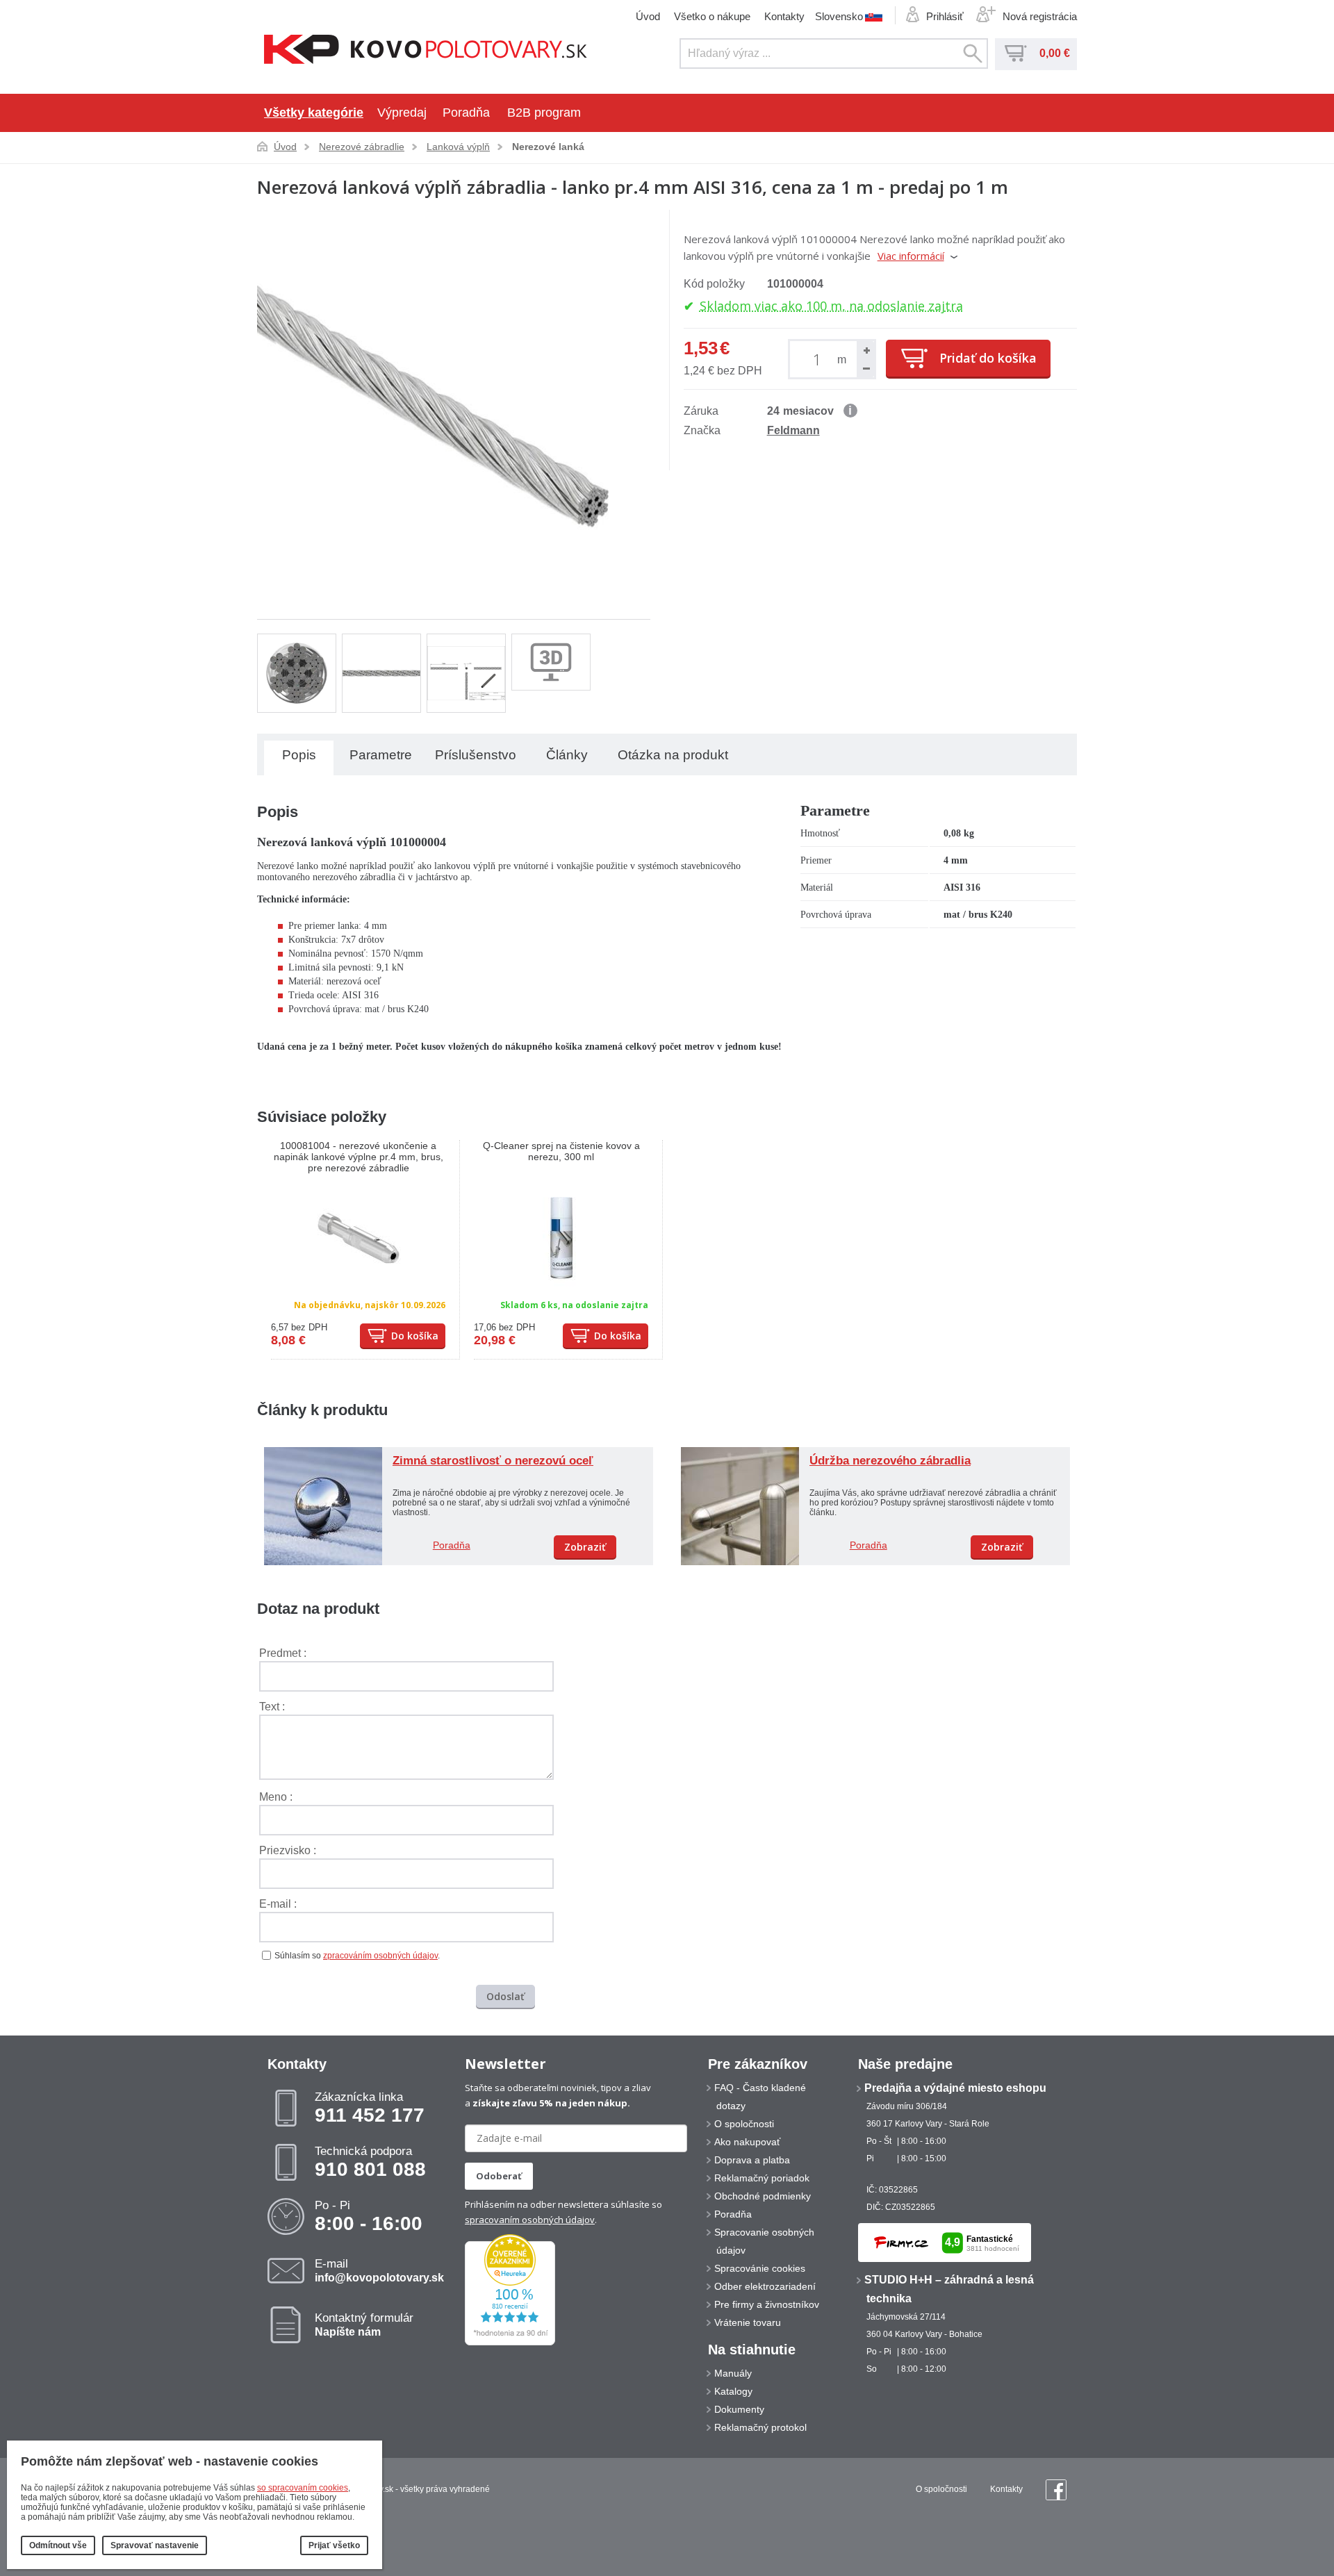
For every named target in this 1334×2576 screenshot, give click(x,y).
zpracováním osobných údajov (380, 1956)
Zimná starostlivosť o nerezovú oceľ (493, 1461)
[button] (866, 350)
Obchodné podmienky (763, 2196)
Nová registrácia (1040, 16)
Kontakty (784, 16)
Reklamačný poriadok (762, 2178)
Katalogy (733, 2391)
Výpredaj (402, 113)
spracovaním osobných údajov (530, 2220)
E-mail (379, 2270)
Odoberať (499, 2176)
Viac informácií (911, 256)
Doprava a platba (752, 2160)
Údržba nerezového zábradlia (890, 1461)
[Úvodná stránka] (426, 51)
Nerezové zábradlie (362, 147)
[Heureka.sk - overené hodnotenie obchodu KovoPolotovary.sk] (510, 2343)
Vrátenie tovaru (748, 2322)
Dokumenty (739, 2409)
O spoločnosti (744, 2124)
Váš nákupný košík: (1016, 53)
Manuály (733, 2373)
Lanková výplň (458, 147)
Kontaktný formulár (364, 2325)
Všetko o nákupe (712, 16)
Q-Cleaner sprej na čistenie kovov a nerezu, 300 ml (561, 1151)
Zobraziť (585, 1547)
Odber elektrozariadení (765, 2286)
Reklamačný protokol (760, 2427)
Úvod (648, 16)
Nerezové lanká (548, 147)
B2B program (544, 113)
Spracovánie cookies (760, 2268)
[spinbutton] (820, 359)
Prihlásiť (945, 16)
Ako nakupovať (747, 2142)
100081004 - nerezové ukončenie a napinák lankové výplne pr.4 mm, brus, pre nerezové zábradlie (359, 1157)
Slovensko (839, 16)
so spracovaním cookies (303, 2488)
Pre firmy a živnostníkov (767, 2304)
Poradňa (466, 113)
